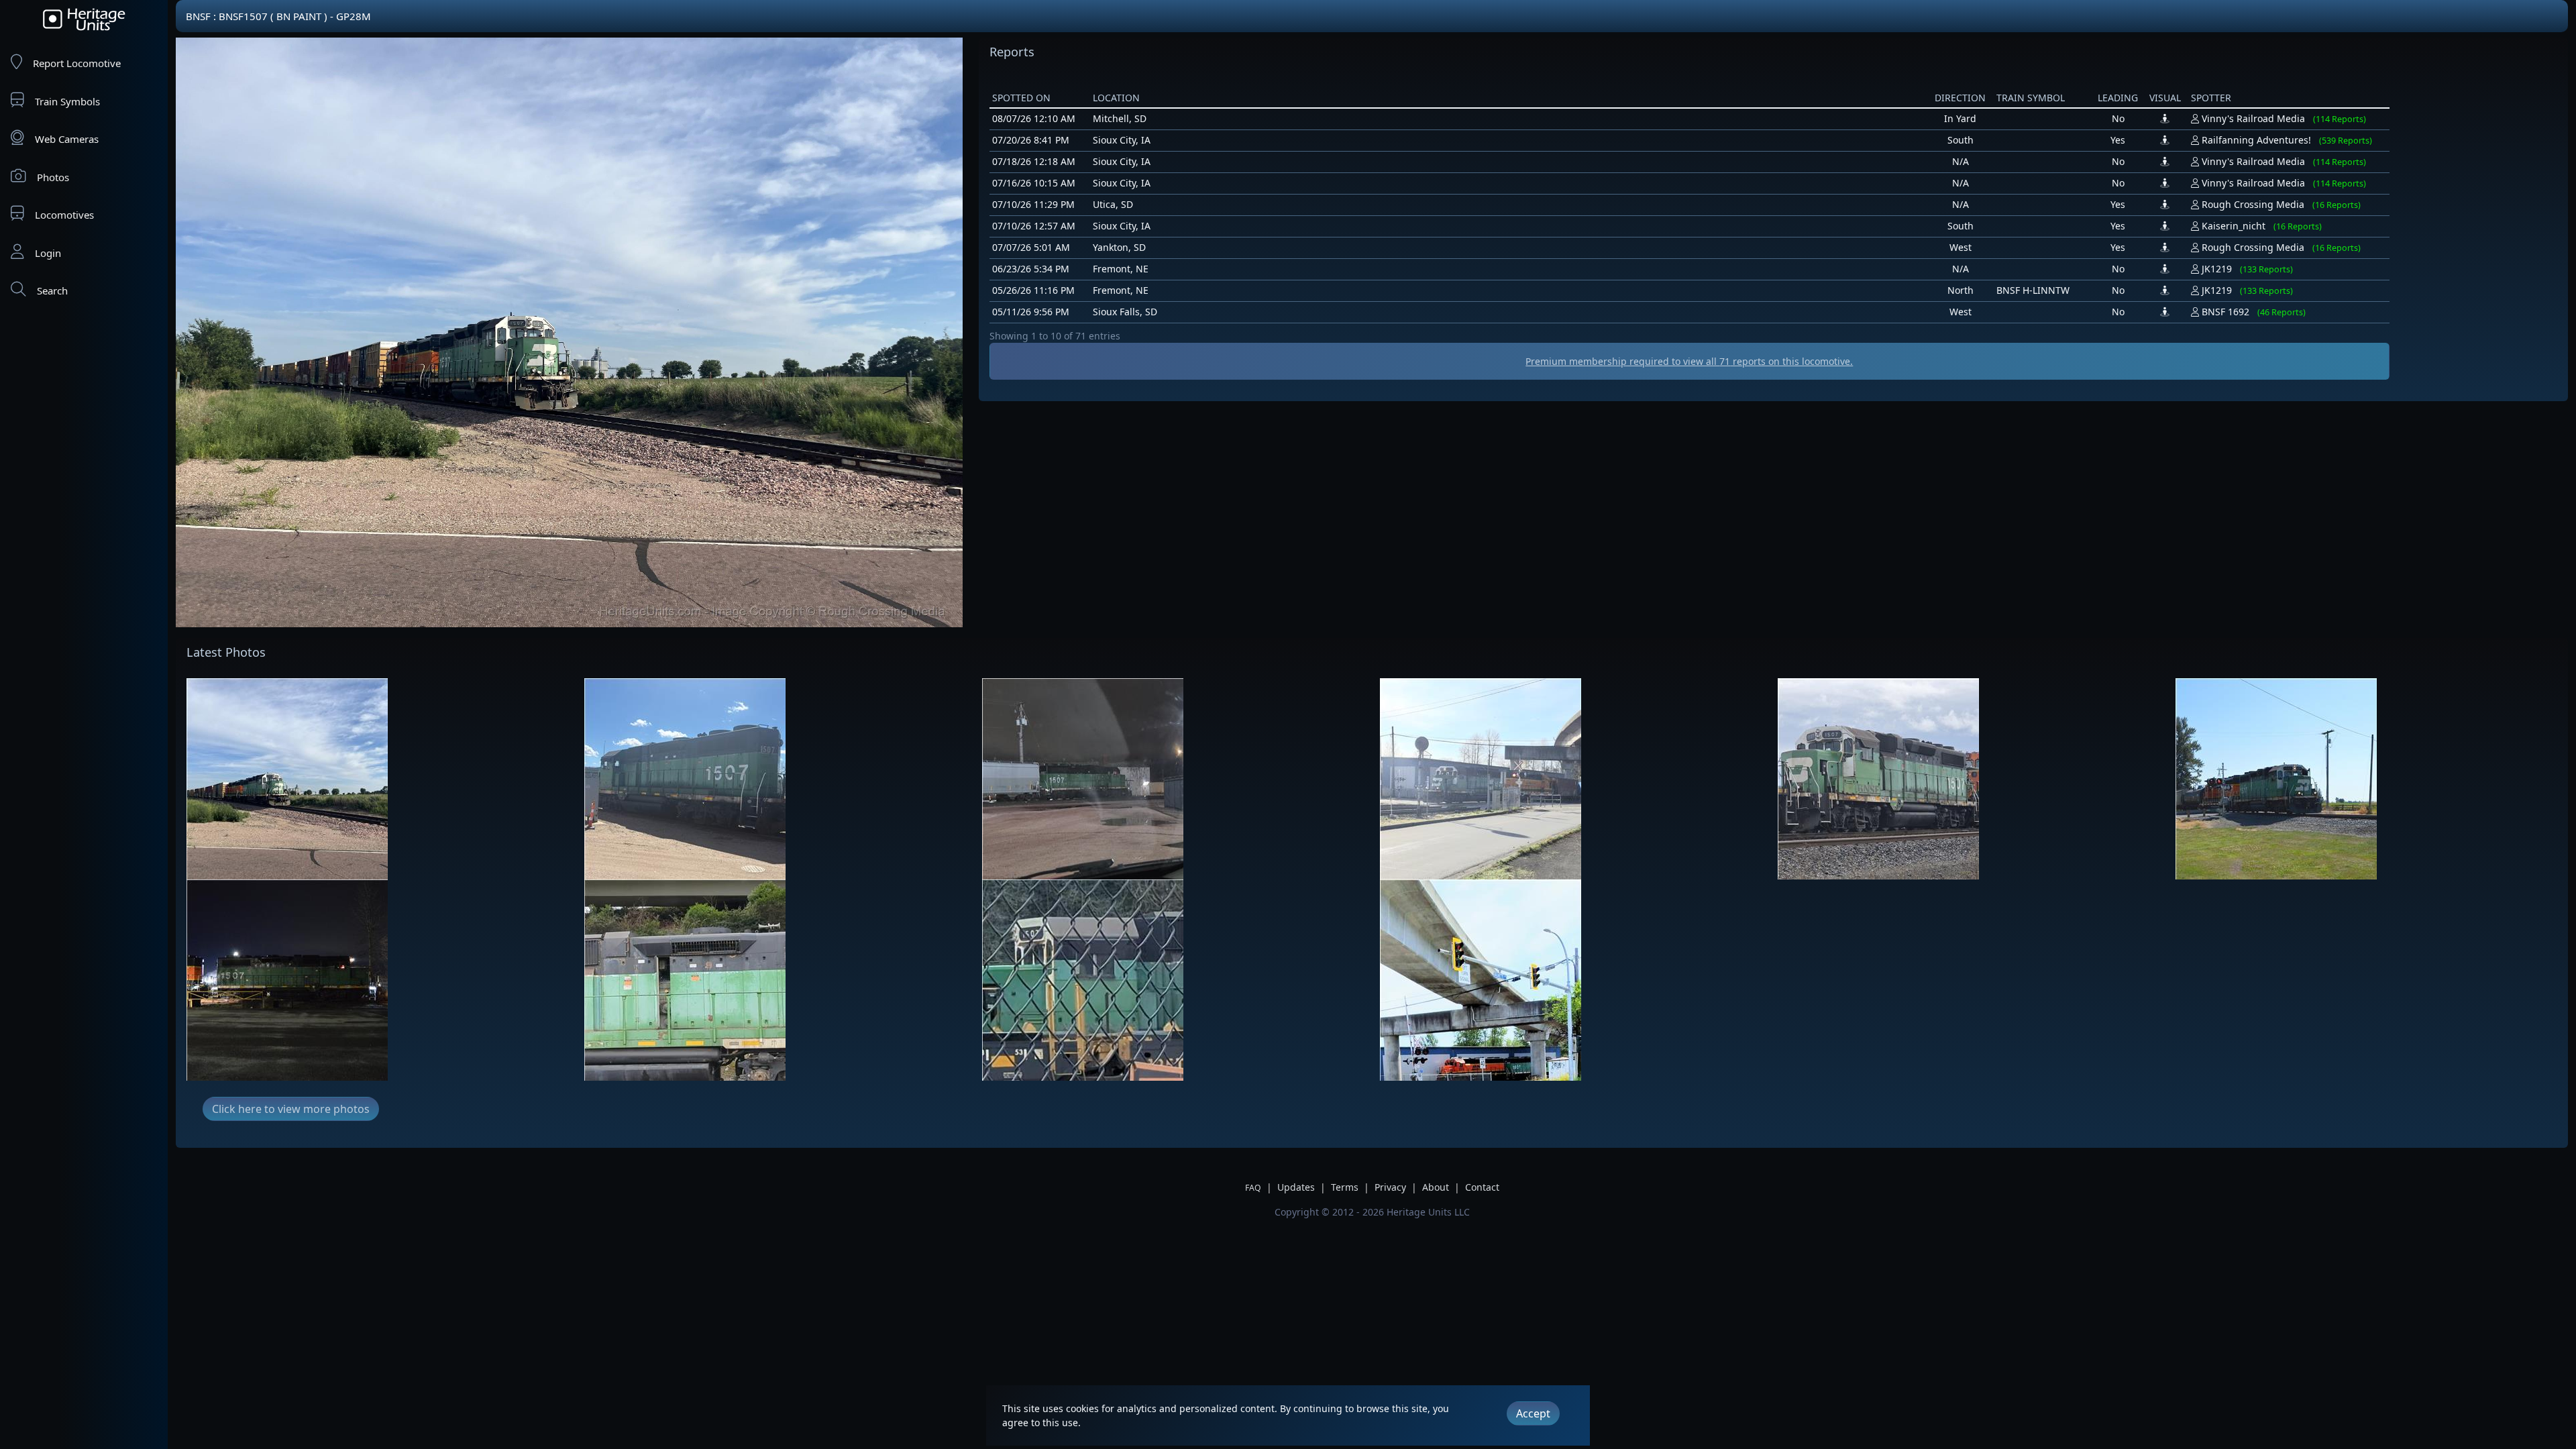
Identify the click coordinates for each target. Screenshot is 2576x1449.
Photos (53, 177)
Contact (1482, 1187)
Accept (1533, 1413)
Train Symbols (67, 101)
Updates (1296, 1187)
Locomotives (64, 215)
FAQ (1253, 1188)
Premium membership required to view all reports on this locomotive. (1689, 361)
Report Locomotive (77, 63)
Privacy (1390, 1187)
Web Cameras (67, 139)
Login (48, 253)
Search (52, 290)
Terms (1345, 1187)
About (1436, 1187)
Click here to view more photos (291, 1109)
